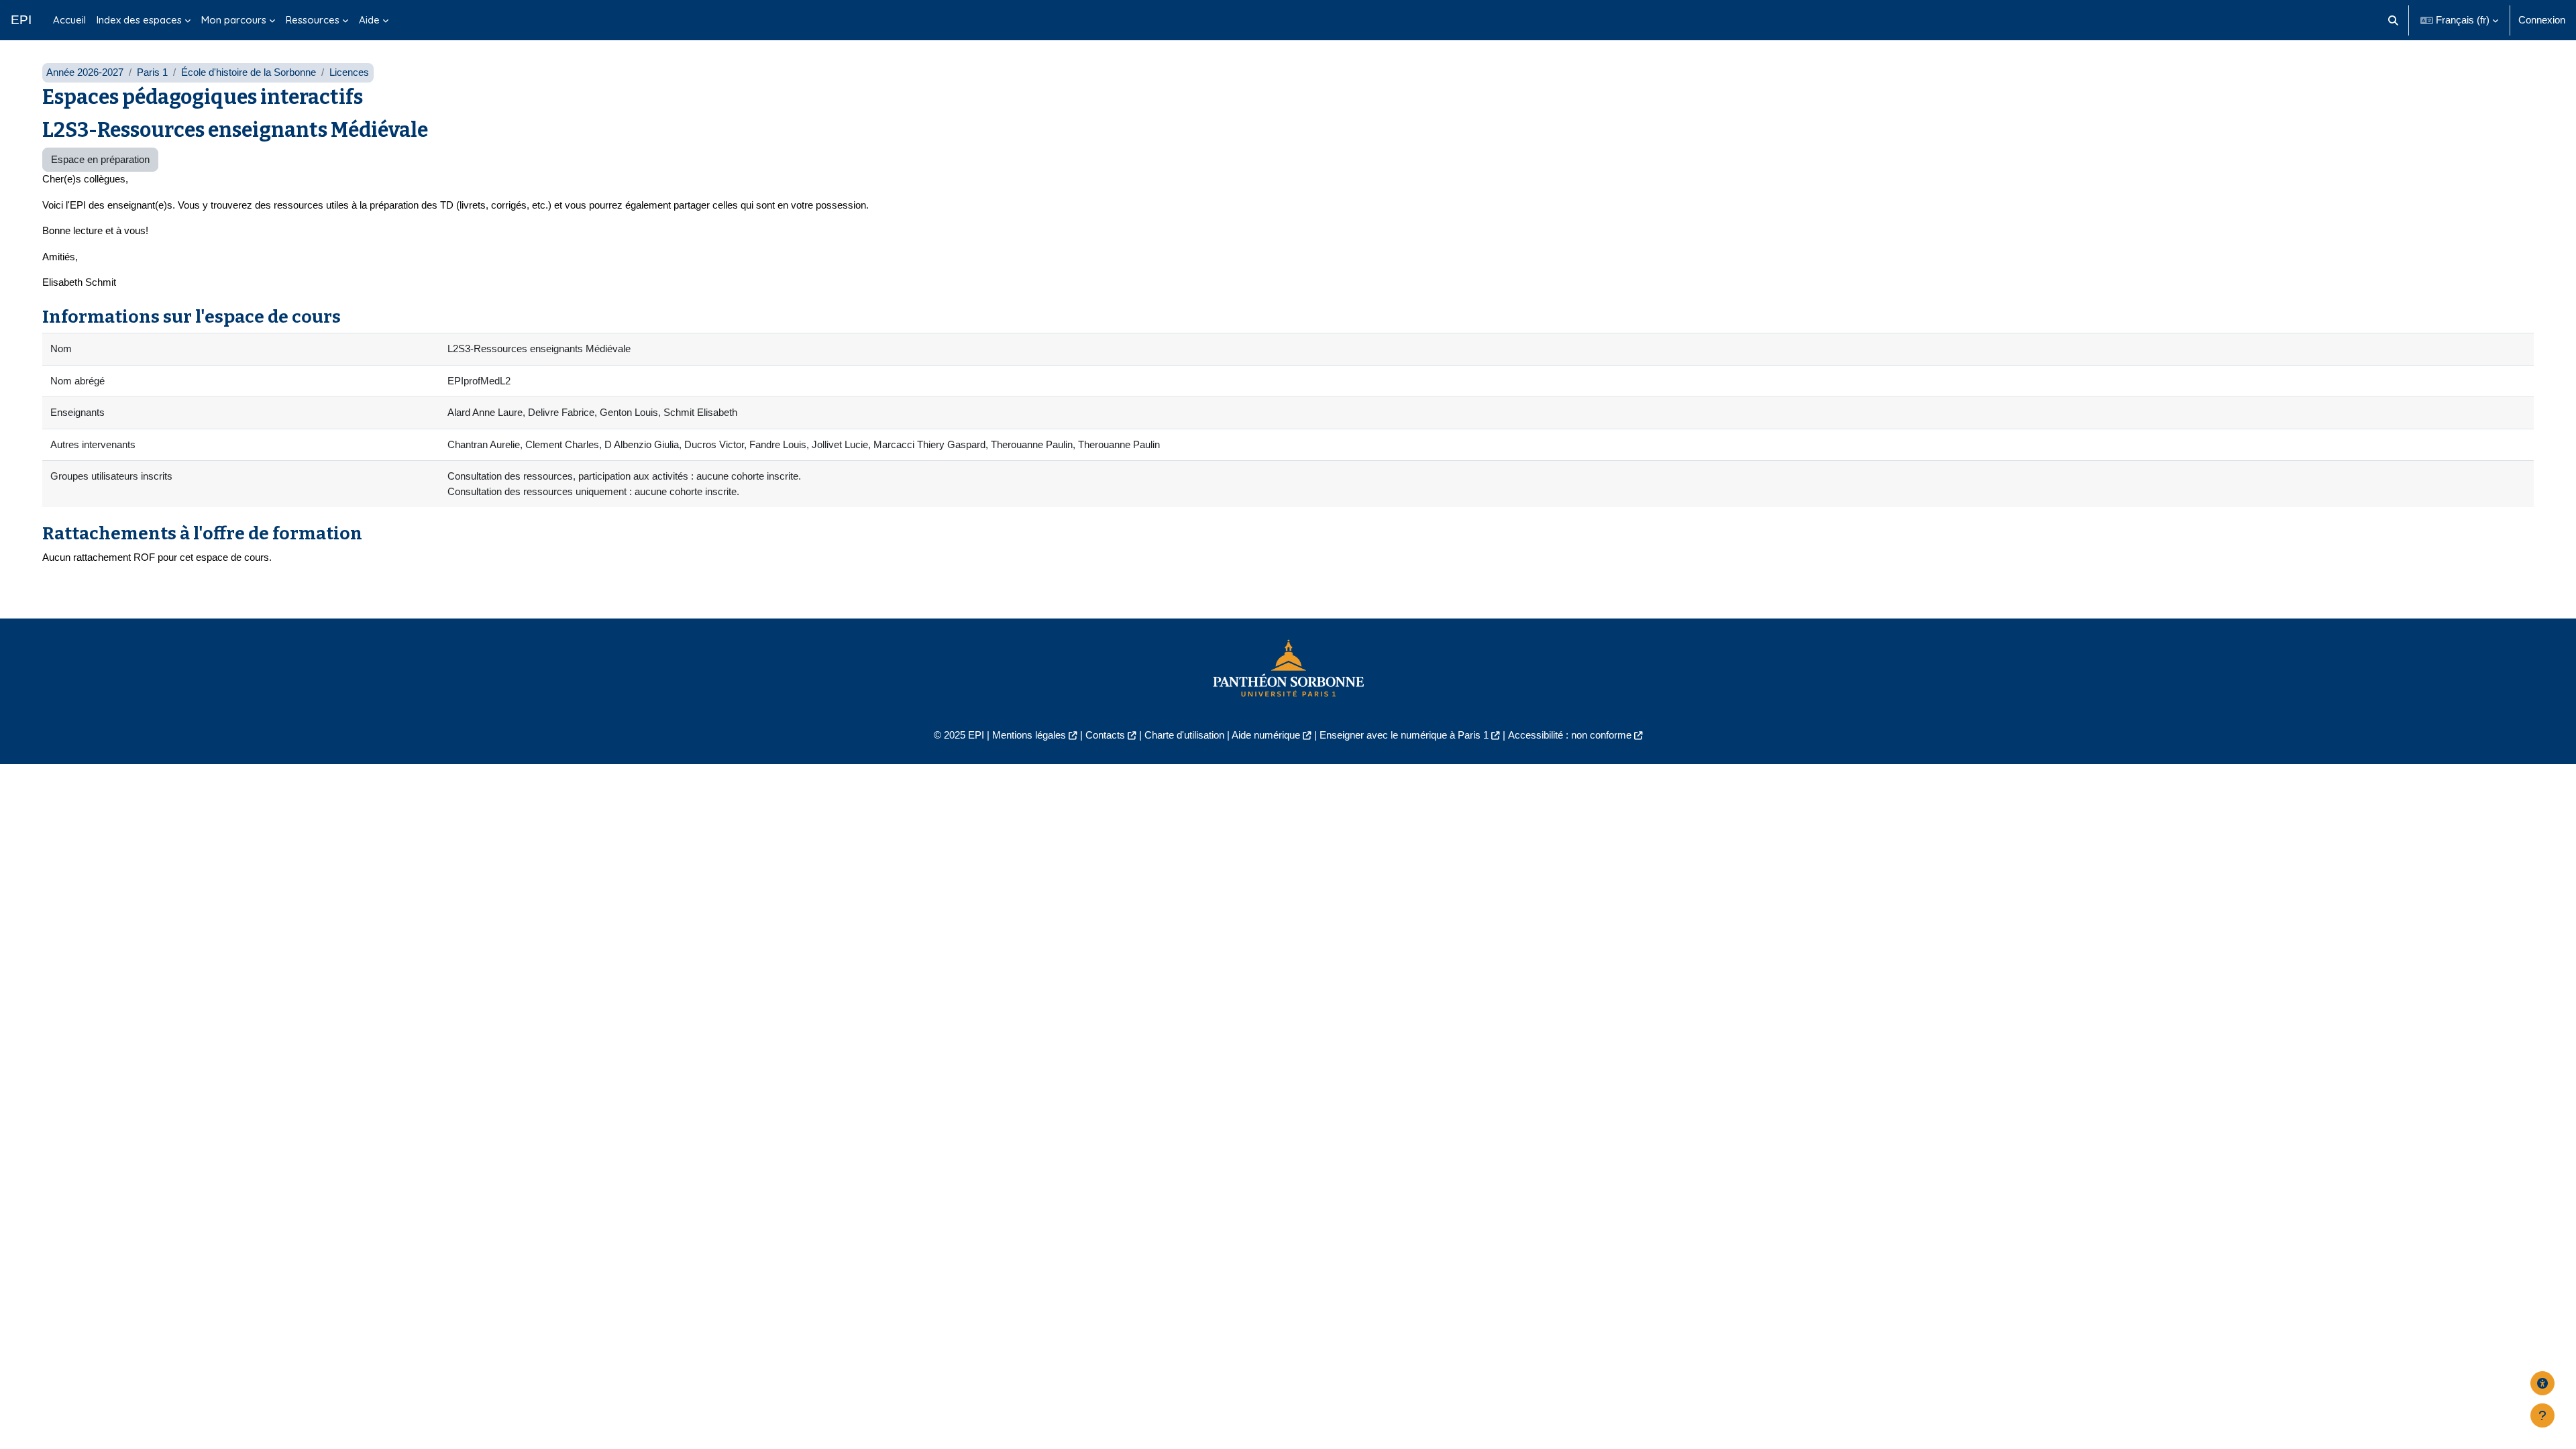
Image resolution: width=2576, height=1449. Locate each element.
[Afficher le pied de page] (2542, 1415)
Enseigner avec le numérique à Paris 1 (1404, 735)
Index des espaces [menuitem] (139, 20)
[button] (2394, 20)
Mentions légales (1029, 735)
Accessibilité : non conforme (1570, 735)
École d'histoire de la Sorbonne (249, 72)
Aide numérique (1266, 735)
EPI (21, 20)
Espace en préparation (100, 159)
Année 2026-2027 (85, 72)
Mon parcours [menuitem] (234, 20)
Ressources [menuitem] (313, 20)
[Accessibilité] (2542, 1383)
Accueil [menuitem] (69, 20)
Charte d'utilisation (1184, 735)
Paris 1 (152, 72)
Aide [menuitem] (369, 20)
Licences (349, 72)
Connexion (2542, 20)
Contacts (1105, 735)
